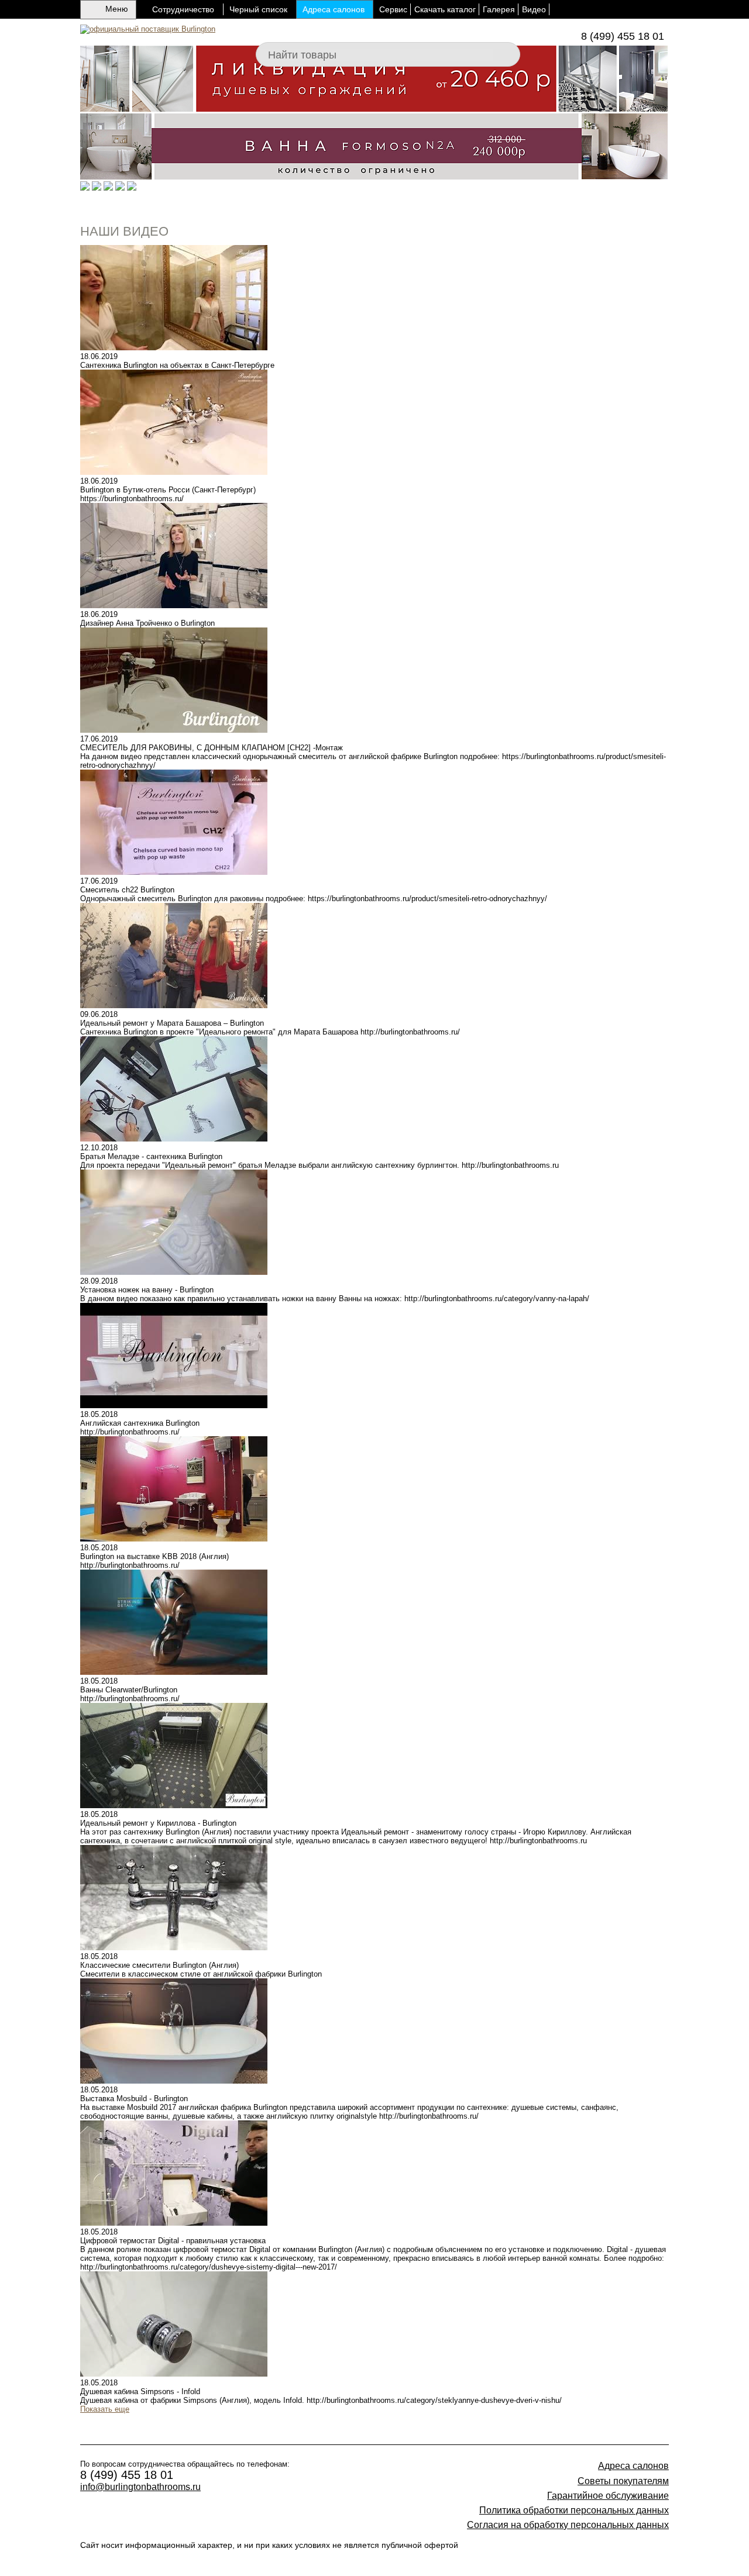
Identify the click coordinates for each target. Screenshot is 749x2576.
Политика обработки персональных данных (574, 2510)
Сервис (393, 9)
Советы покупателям (623, 2481)
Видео (534, 9)
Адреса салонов (334, 9)
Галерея (499, 9)
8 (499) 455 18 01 (623, 36)
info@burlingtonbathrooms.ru (140, 2487)
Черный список (258, 9)
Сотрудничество (183, 9)
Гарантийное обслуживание (608, 2496)
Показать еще (105, 2409)
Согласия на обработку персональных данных (568, 2525)
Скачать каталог (445, 9)
